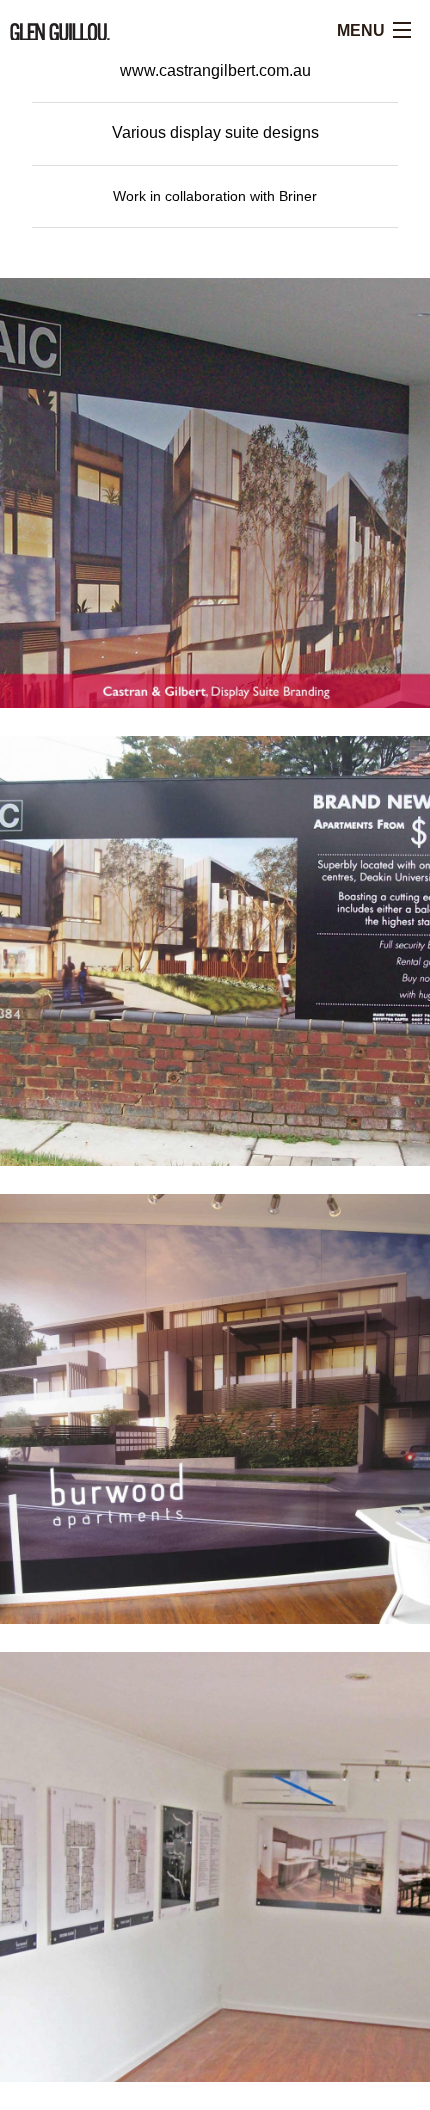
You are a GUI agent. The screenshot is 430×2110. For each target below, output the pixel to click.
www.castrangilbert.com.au (215, 70)
